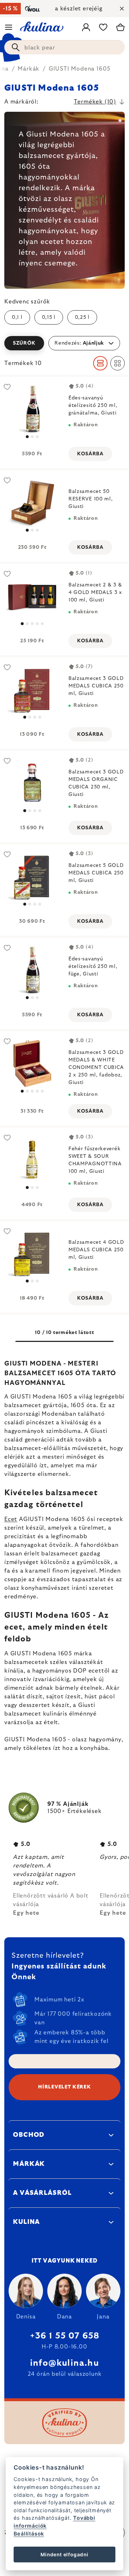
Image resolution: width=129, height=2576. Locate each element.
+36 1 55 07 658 (65, 2336)
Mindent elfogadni (64, 2555)
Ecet (11, 1519)
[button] (64, 343)
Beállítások (29, 2534)
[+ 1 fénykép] (32, 1063)
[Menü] (9, 27)
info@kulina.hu (64, 2363)
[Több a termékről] (32, 409)
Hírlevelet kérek (64, 2087)
